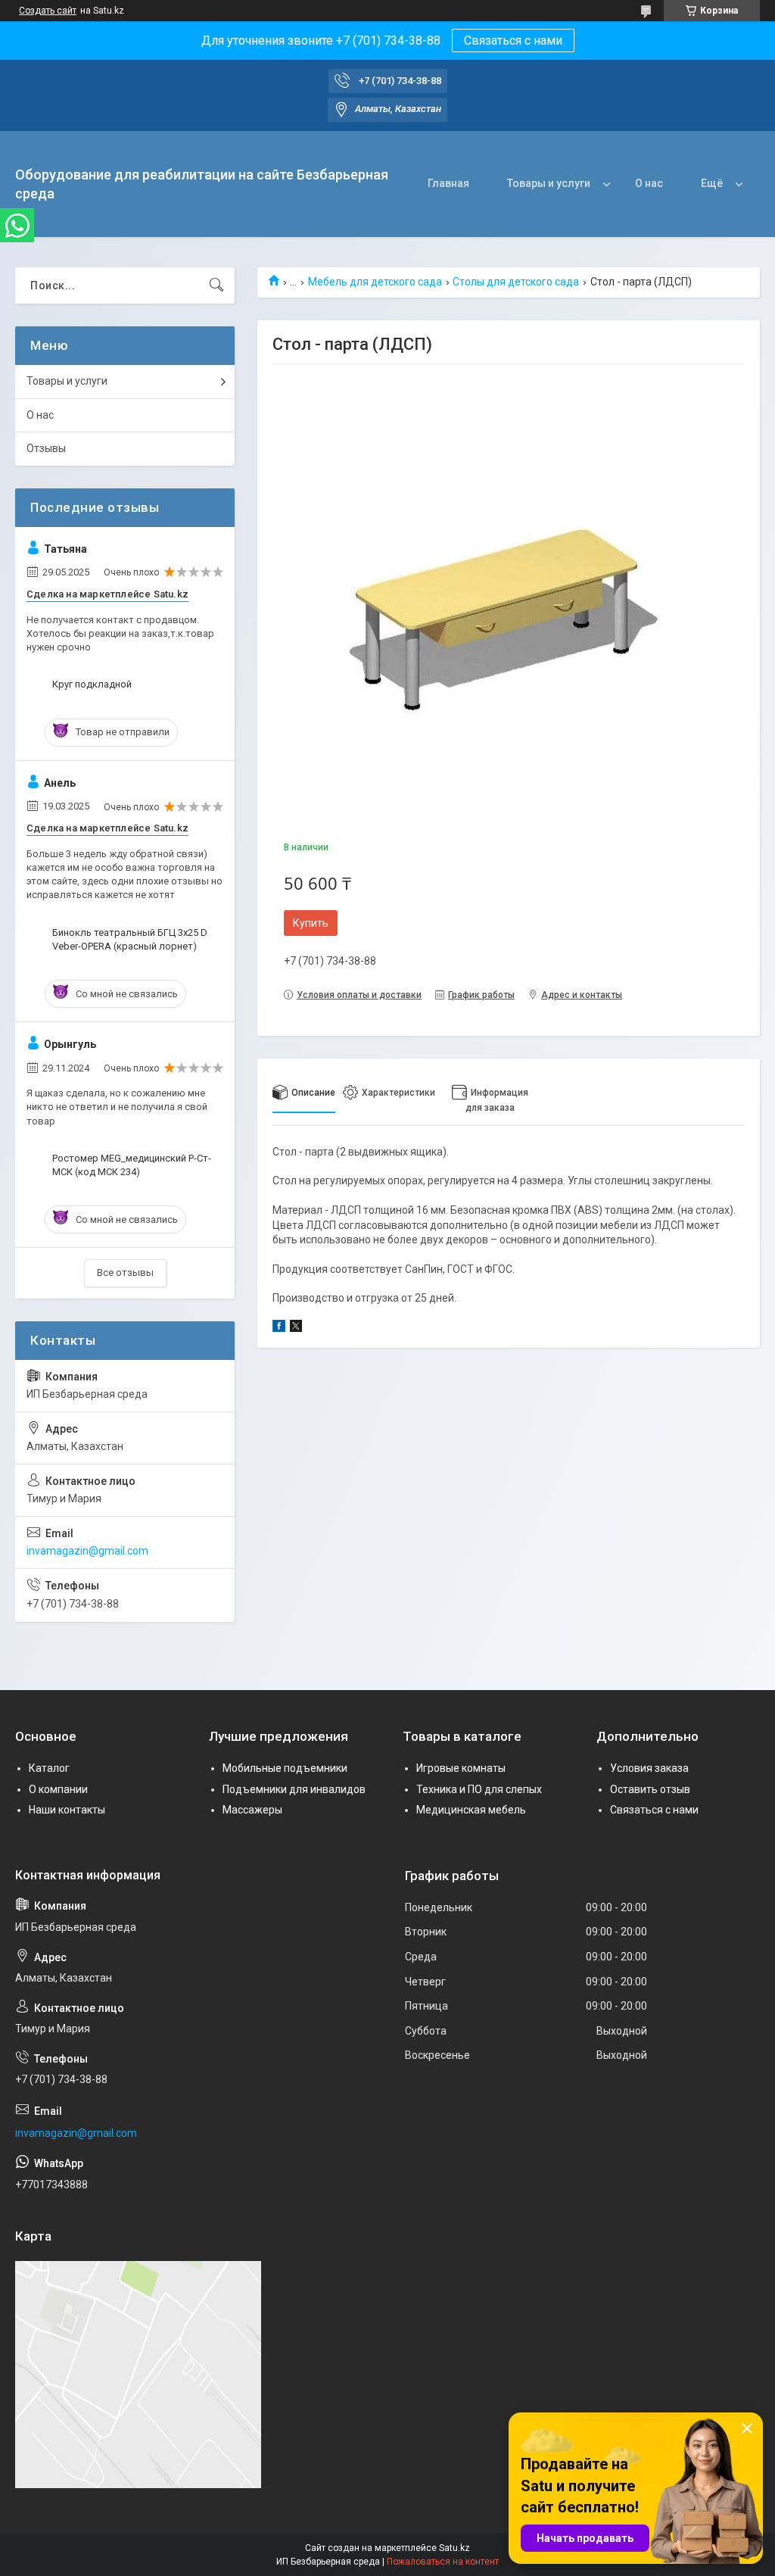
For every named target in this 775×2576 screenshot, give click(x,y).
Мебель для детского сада (375, 282)
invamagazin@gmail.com (87, 1551)
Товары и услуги (549, 183)
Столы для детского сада (516, 282)
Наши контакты (67, 1810)
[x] (296, 1328)
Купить (311, 923)
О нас (649, 183)
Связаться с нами (513, 41)
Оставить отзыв (650, 1789)
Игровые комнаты (461, 1768)
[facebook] (279, 1328)
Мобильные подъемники (285, 1768)
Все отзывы (125, 1272)
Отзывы (46, 448)
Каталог (49, 1768)
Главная (448, 183)
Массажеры (252, 1810)
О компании (58, 1789)
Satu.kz (454, 2548)
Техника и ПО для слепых (479, 1789)
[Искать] (216, 285)
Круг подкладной (92, 684)
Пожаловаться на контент (443, 2562)
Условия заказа (649, 1768)
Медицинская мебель (471, 1810)
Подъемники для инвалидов (294, 1789)
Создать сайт (48, 11)
